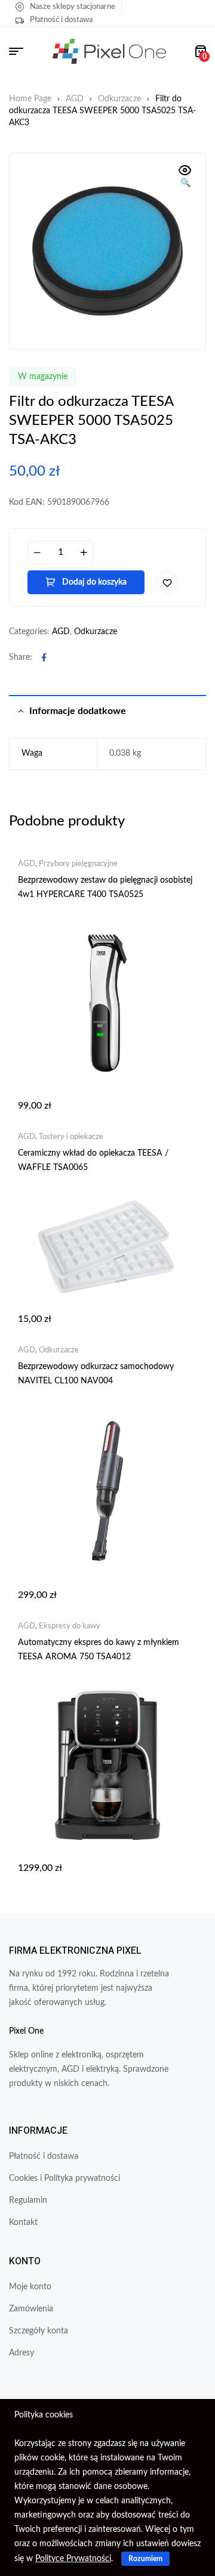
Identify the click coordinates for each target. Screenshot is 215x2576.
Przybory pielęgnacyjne (78, 864)
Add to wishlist (167, 582)
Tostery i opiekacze (71, 1137)
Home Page (30, 99)
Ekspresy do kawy (70, 1626)
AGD (75, 99)
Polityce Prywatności (73, 2559)
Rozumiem (145, 2559)
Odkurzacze (119, 99)
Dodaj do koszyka (94, 582)
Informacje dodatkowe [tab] (78, 711)
